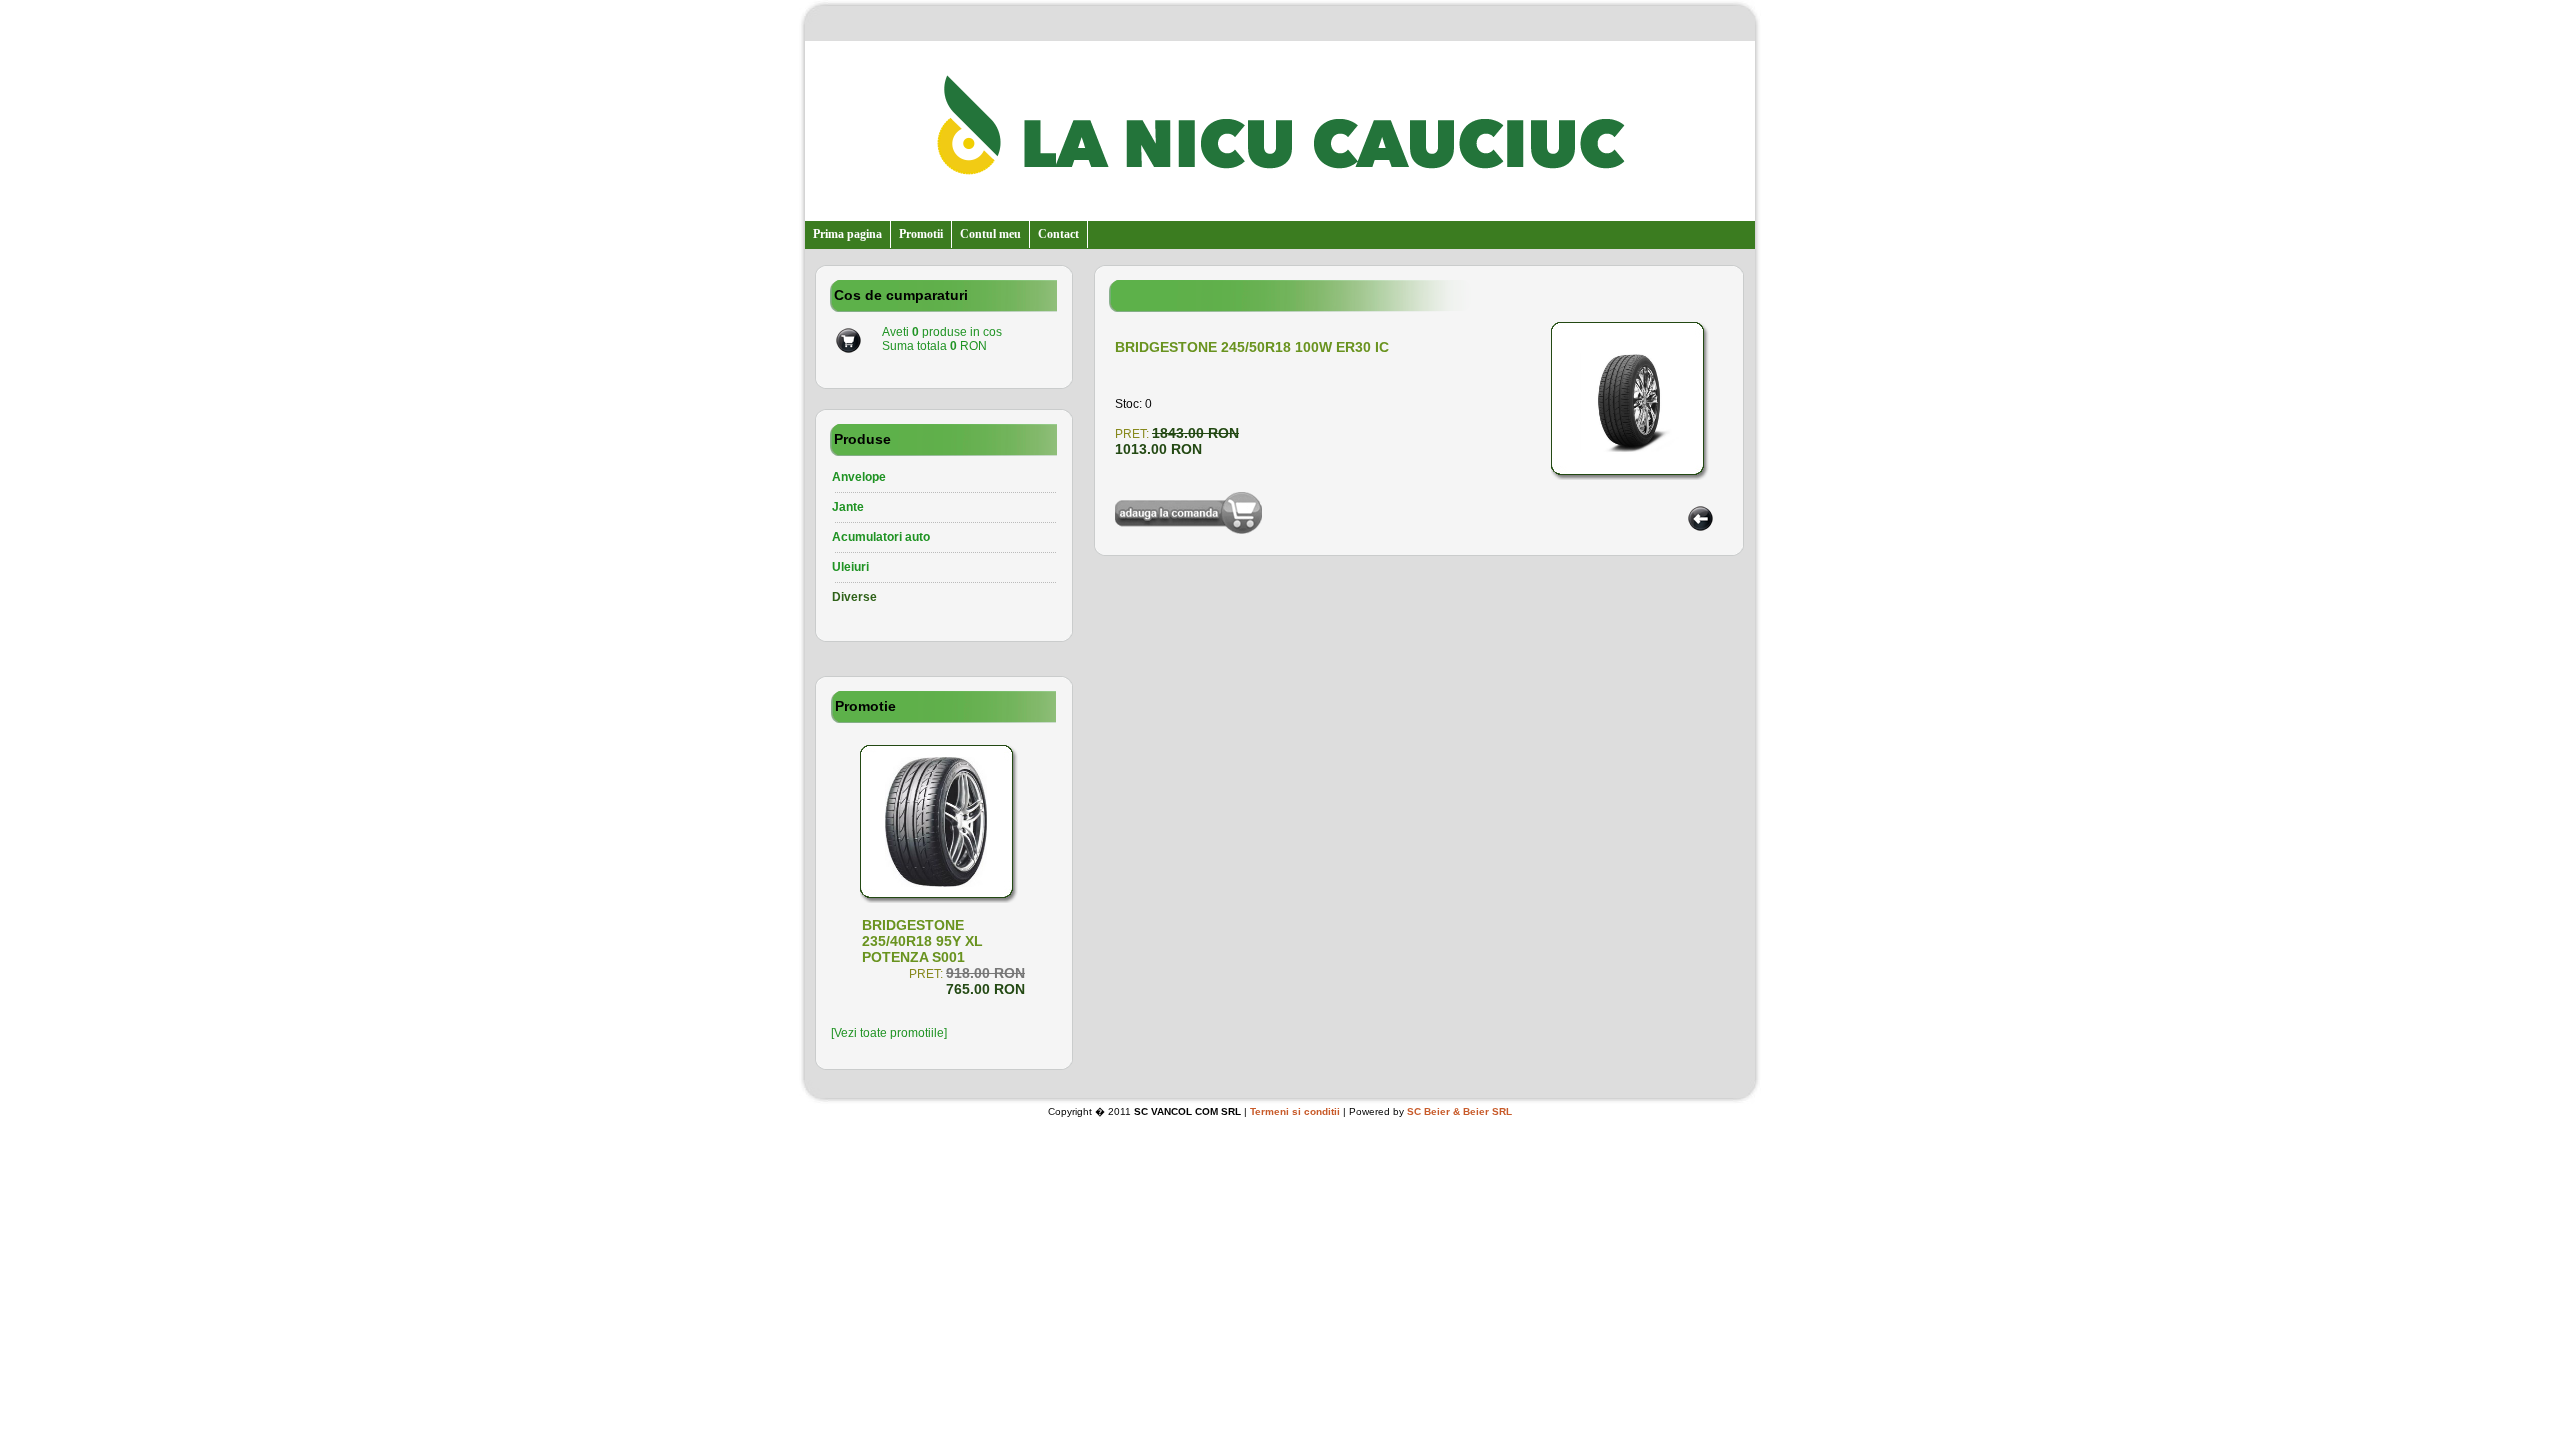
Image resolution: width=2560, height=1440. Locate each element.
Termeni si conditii (1295, 1111)
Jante (848, 507)
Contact (1058, 234)
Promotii (921, 234)
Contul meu (990, 234)
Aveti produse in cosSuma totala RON (942, 339)
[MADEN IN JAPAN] (943, 883)
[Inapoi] (1700, 527)
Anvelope (859, 477)
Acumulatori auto (881, 537)
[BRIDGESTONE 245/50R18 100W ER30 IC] (1638, 463)
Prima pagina (847, 234)
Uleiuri (850, 567)
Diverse (854, 597)
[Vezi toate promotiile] (889, 1033)
